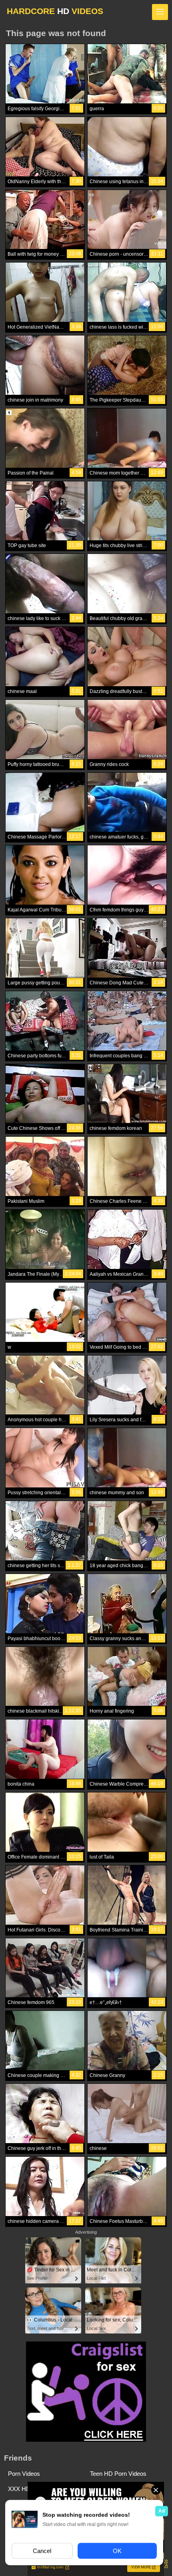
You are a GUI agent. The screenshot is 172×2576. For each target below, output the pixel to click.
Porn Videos (24, 2474)
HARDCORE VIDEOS (55, 11)
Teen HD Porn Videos (118, 2474)
